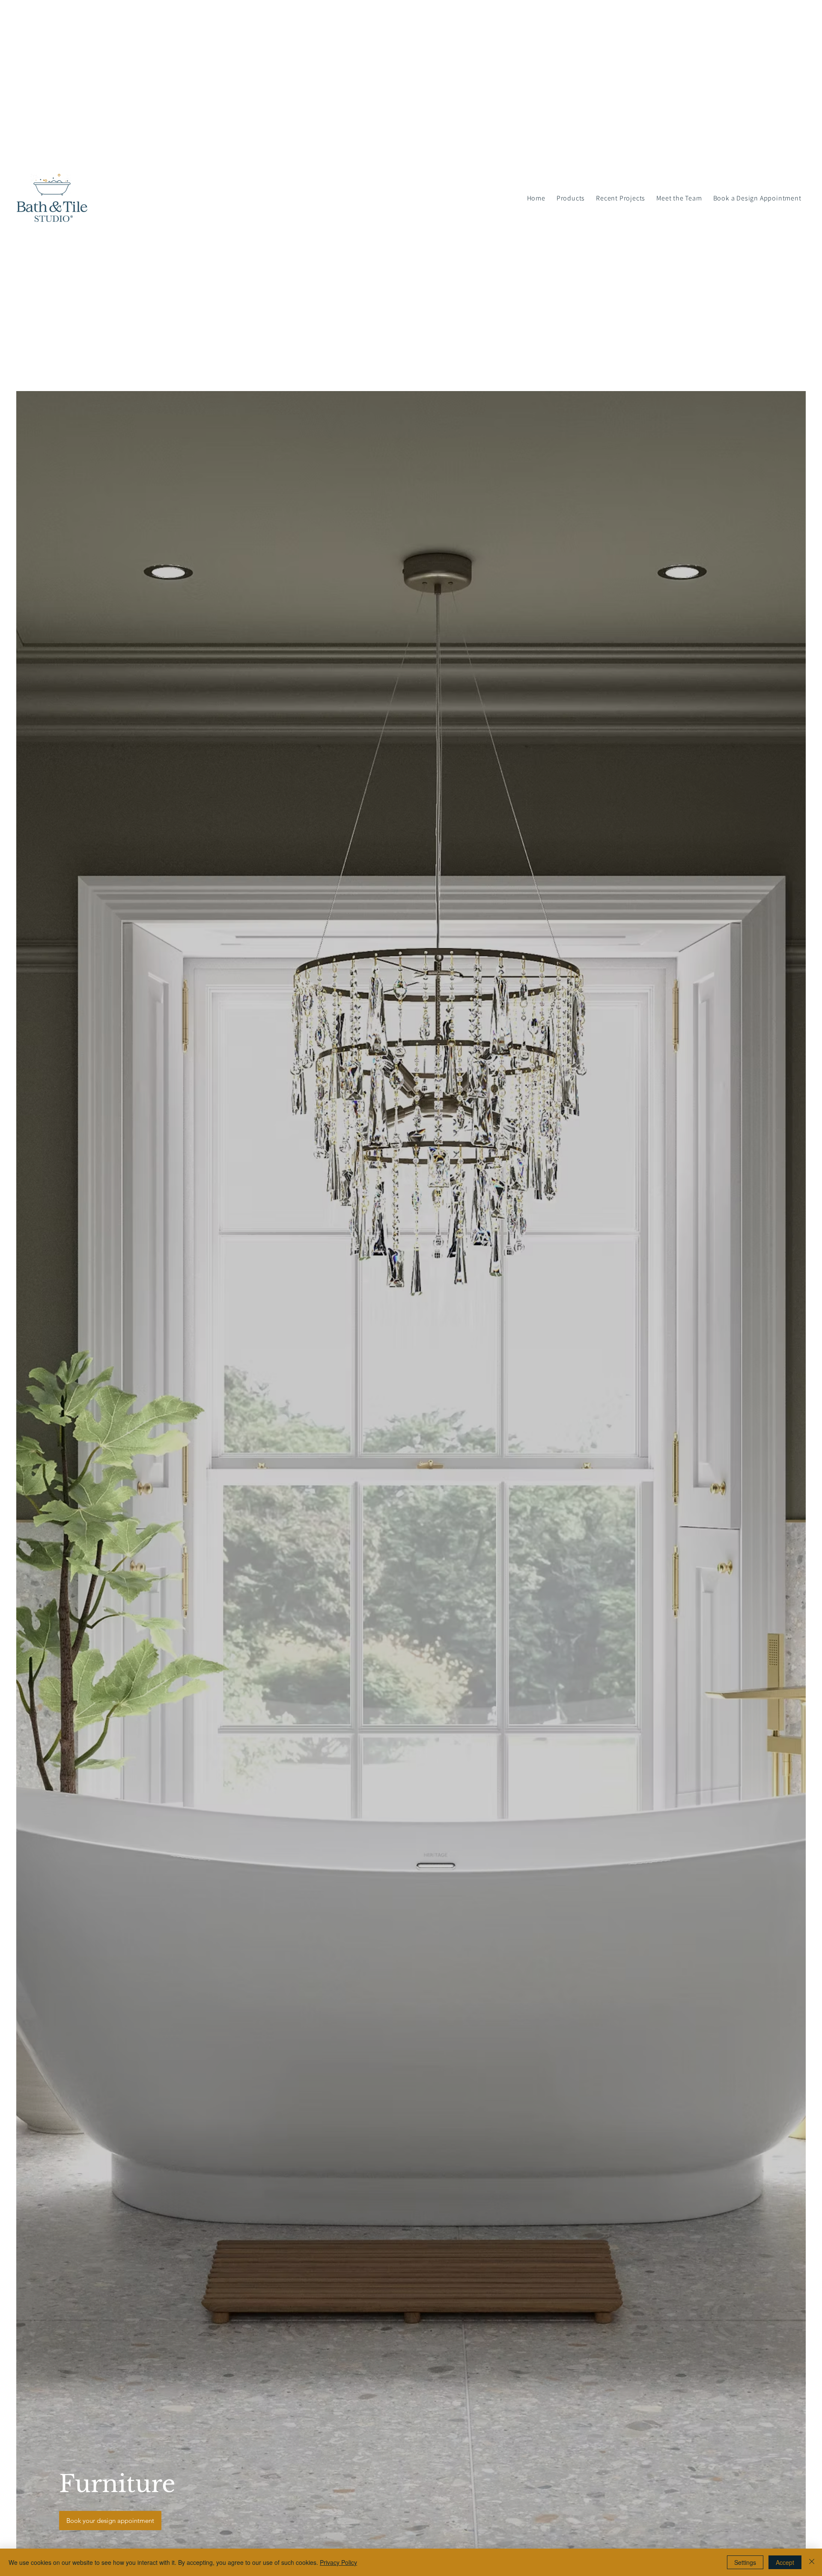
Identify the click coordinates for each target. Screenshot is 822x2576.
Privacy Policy (338, 2562)
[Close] (812, 2562)
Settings (745, 2562)
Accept (785, 2562)
